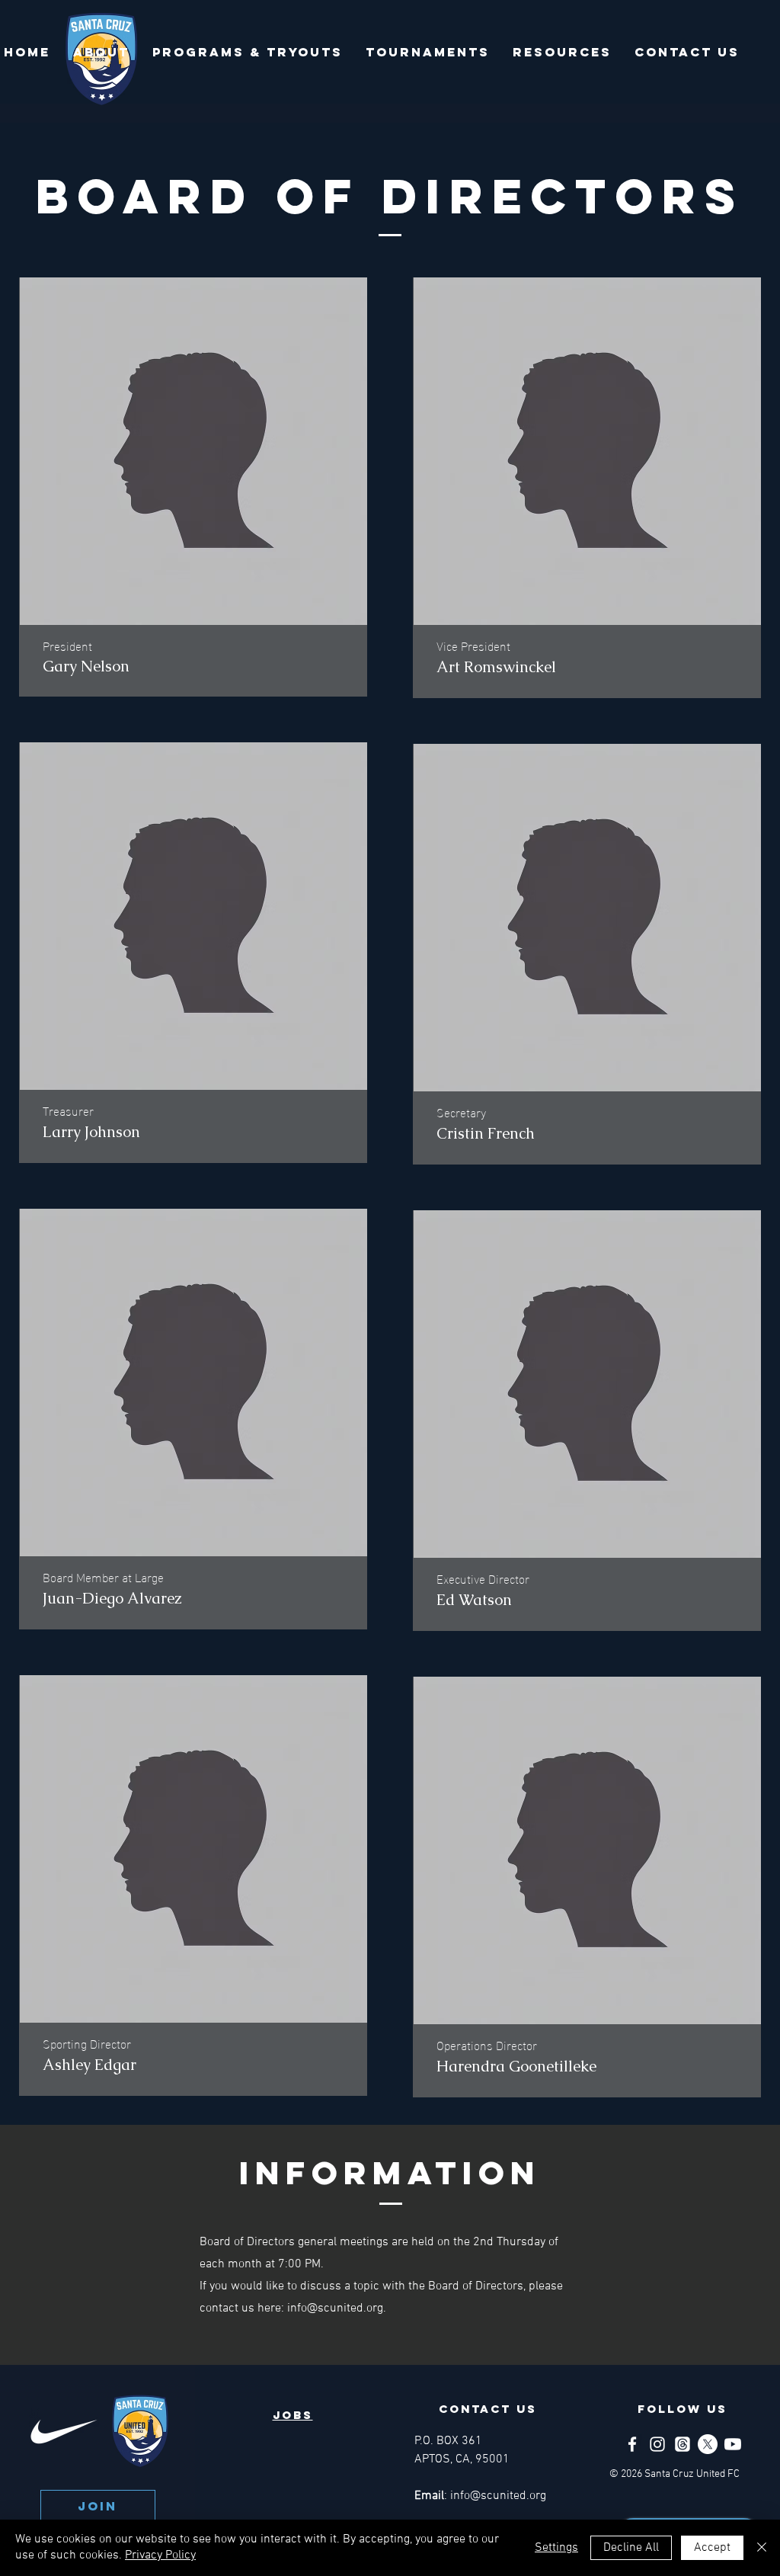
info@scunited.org (498, 2496)
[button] (101, 52)
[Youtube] (733, 2444)
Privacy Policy (160, 2555)
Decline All (631, 2548)
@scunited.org (345, 2308)
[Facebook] (632, 2444)
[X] (708, 2444)
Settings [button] (556, 2548)
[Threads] (682, 2444)
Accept (712, 2548)
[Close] (762, 2548)
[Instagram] (657, 2444)
